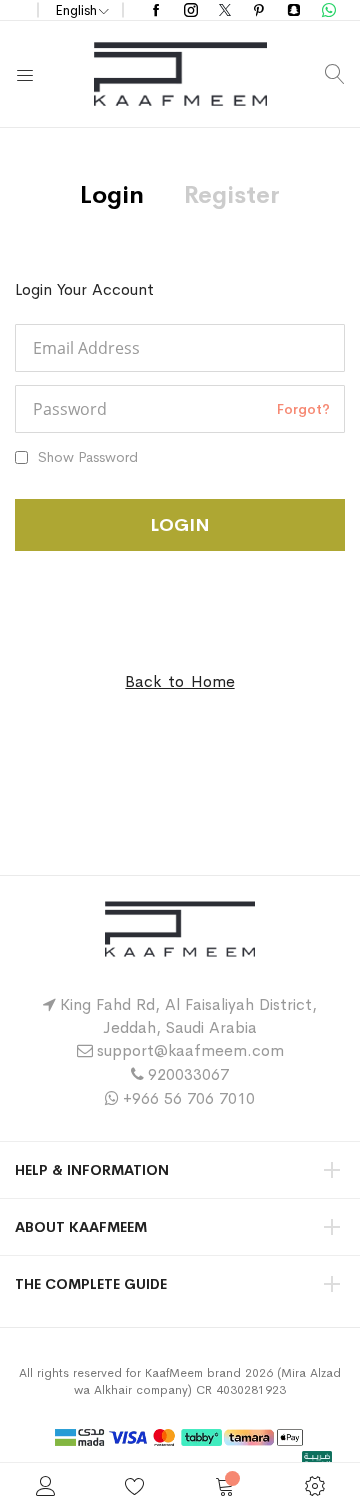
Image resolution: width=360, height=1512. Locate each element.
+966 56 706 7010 (189, 1098)
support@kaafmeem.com (190, 1050)
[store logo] (180, 74)
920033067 (188, 1074)
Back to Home (179, 681)
